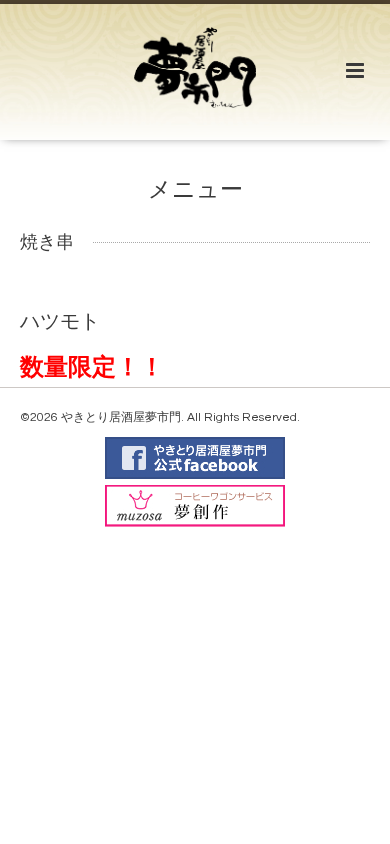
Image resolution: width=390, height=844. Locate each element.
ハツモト (60, 321)
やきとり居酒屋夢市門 (121, 417)
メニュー (195, 190)
